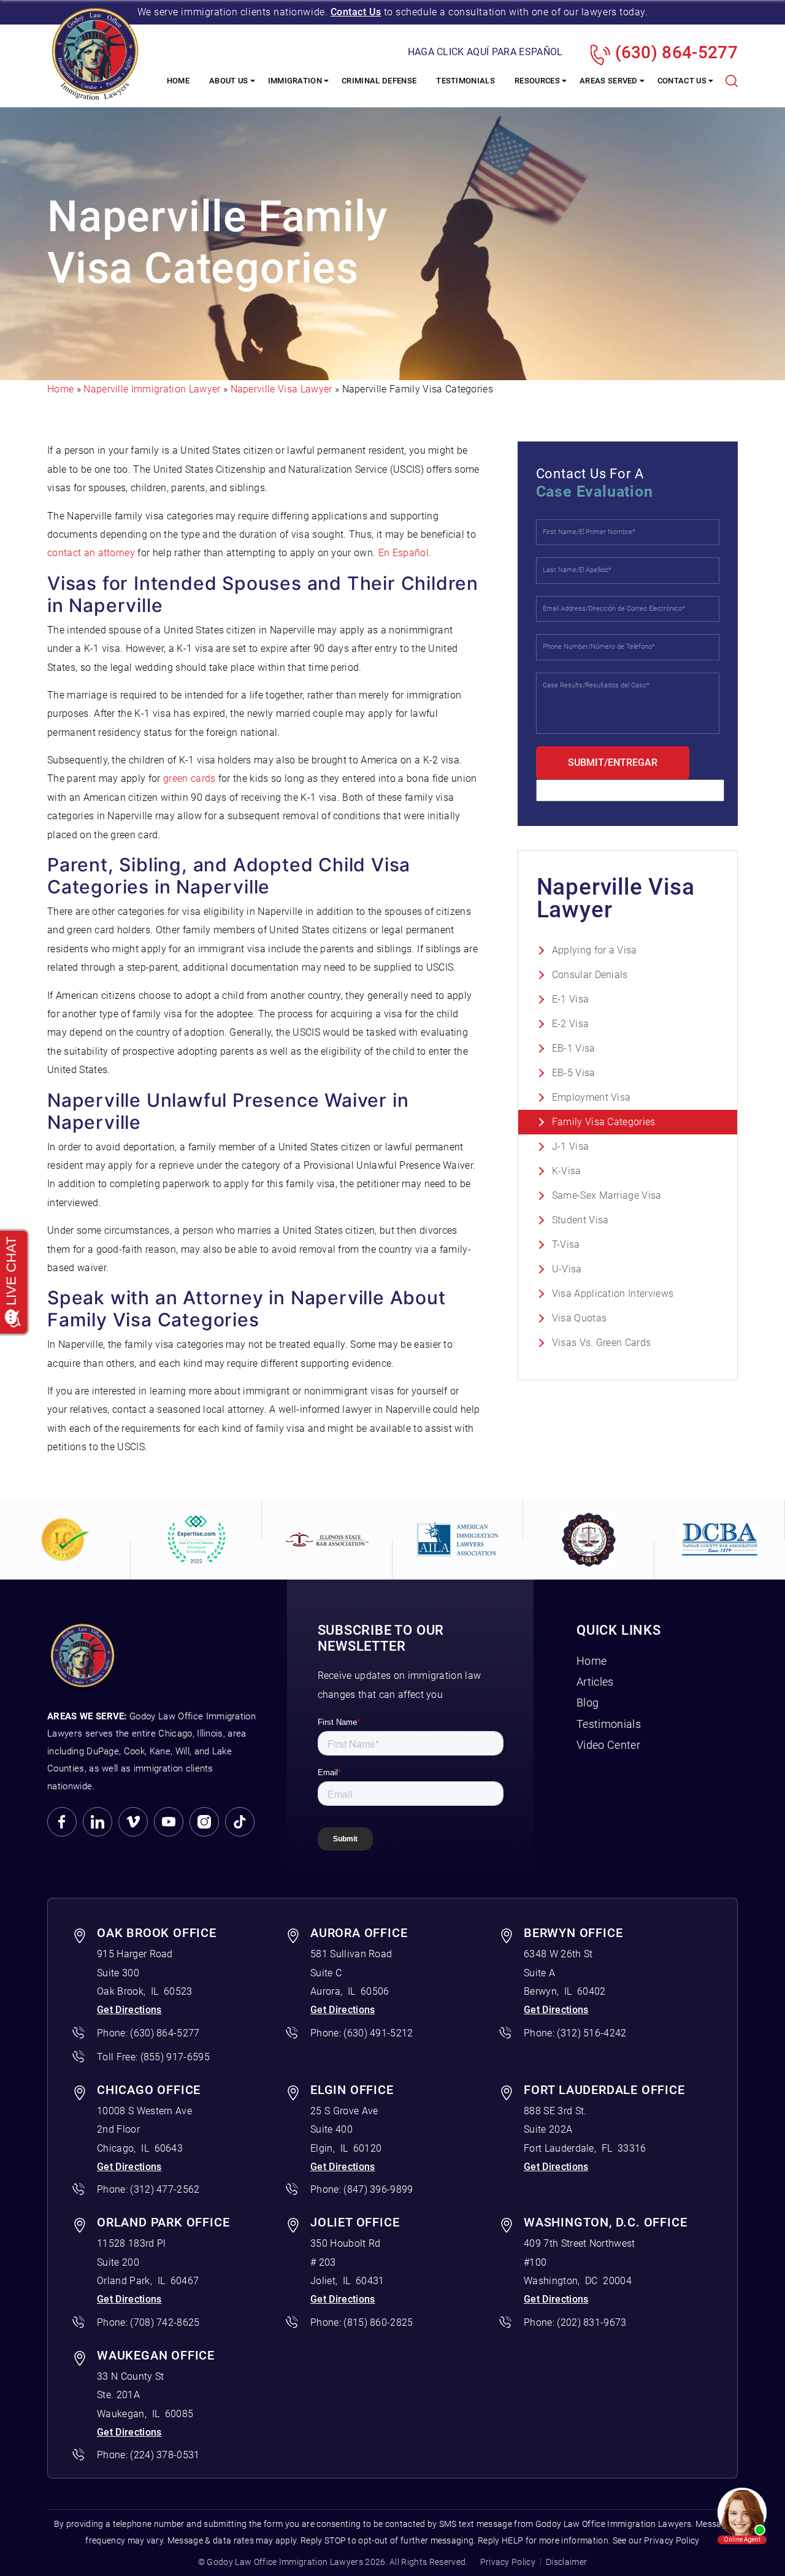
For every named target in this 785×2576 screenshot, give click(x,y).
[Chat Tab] (392, 1288)
